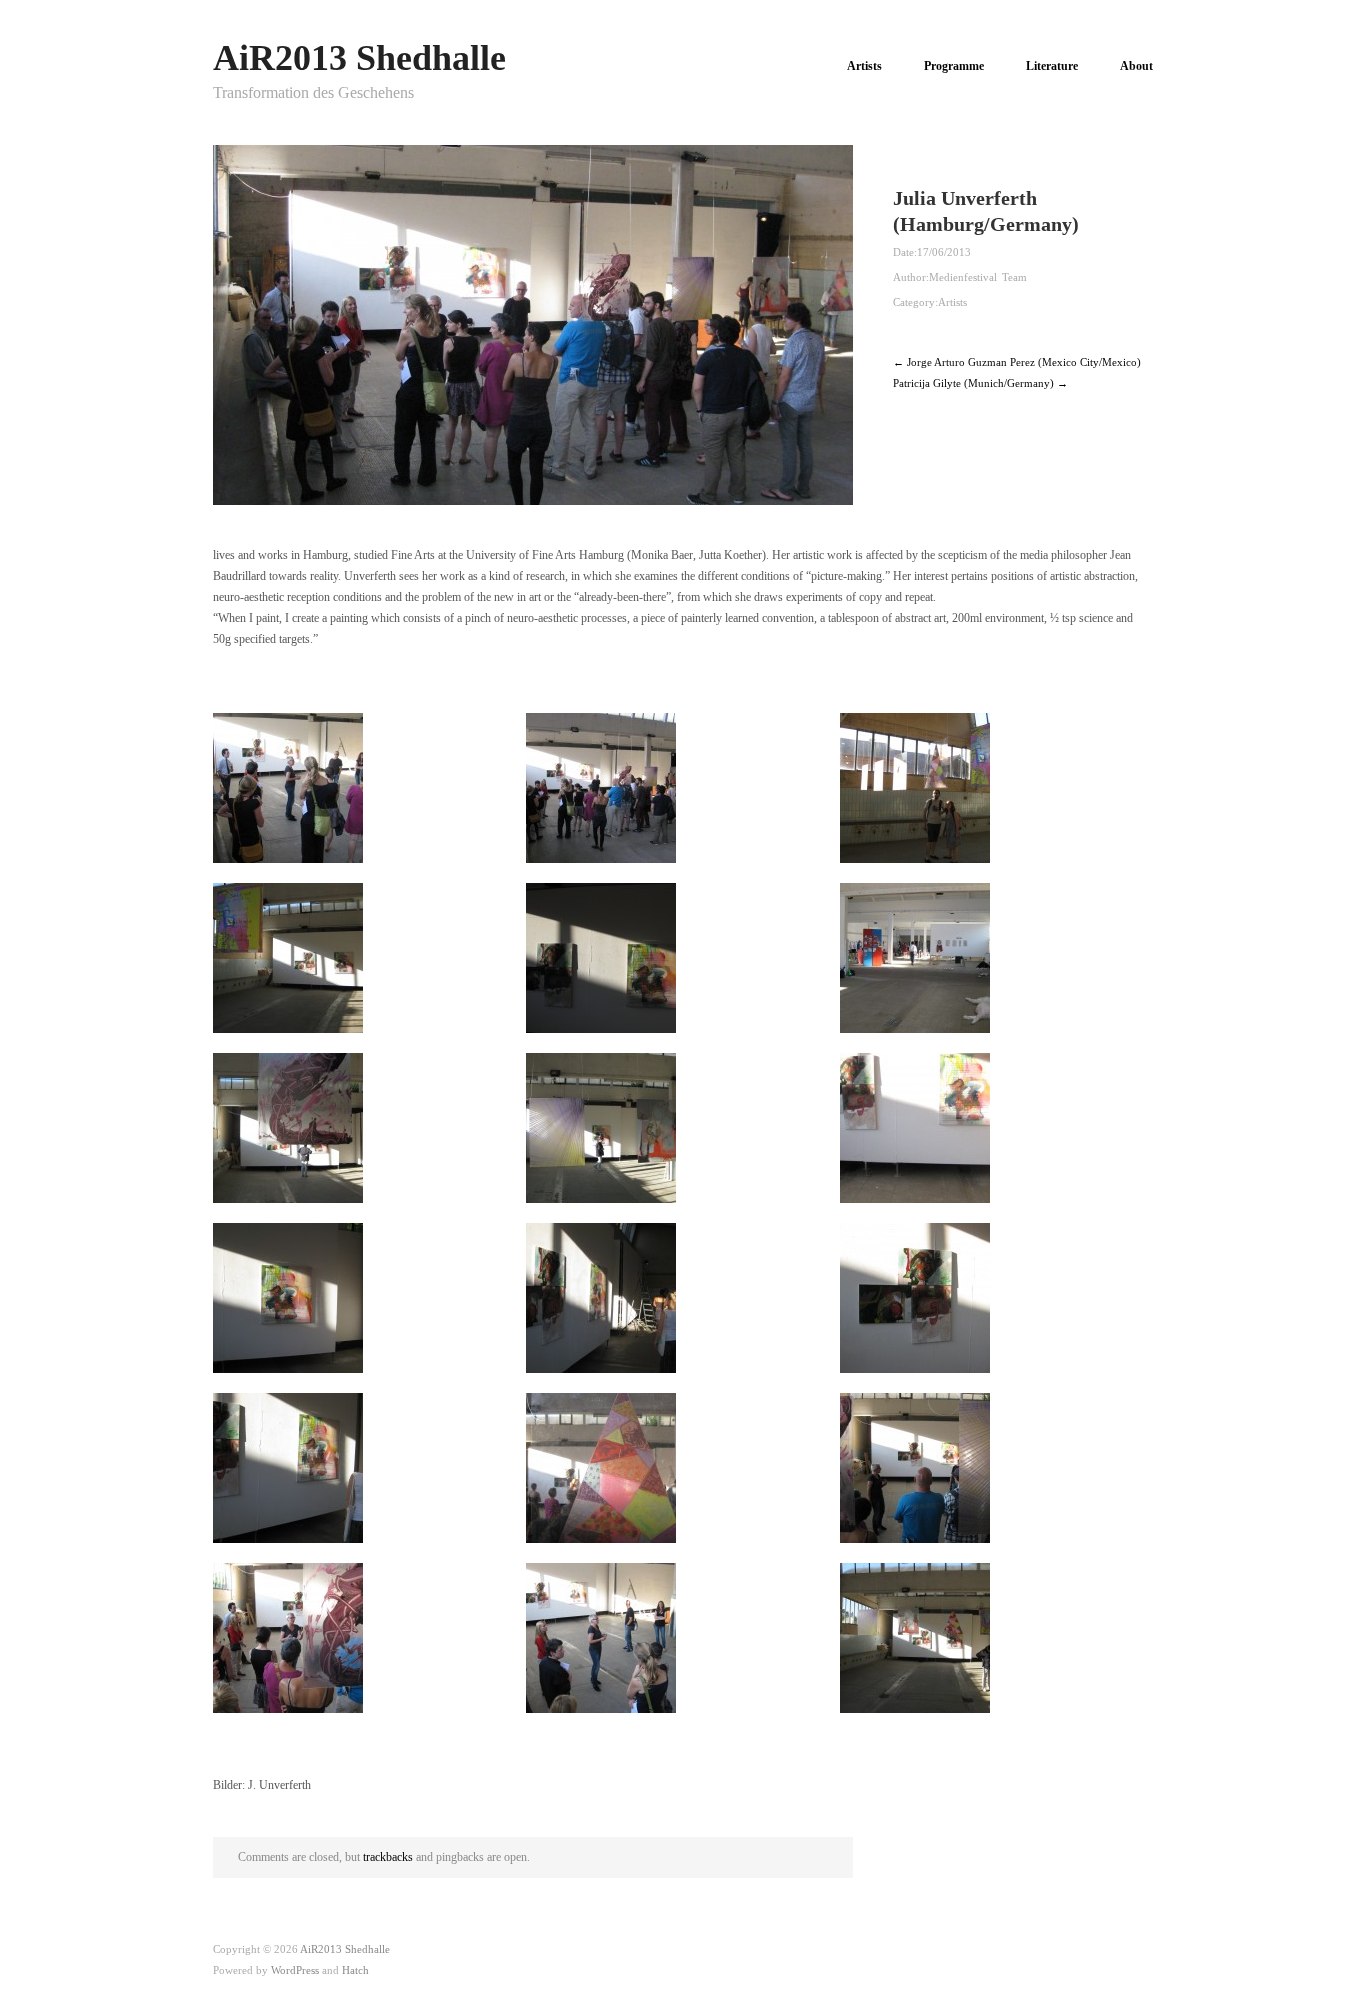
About (1136, 66)
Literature (1052, 66)
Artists (864, 66)
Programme (954, 66)
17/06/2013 (944, 252)
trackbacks (388, 1857)
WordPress (295, 1970)
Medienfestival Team (978, 277)
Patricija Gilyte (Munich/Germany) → (980, 383)
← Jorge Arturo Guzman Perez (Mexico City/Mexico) (1017, 362)
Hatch (355, 1970)
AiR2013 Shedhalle (359, 58)
